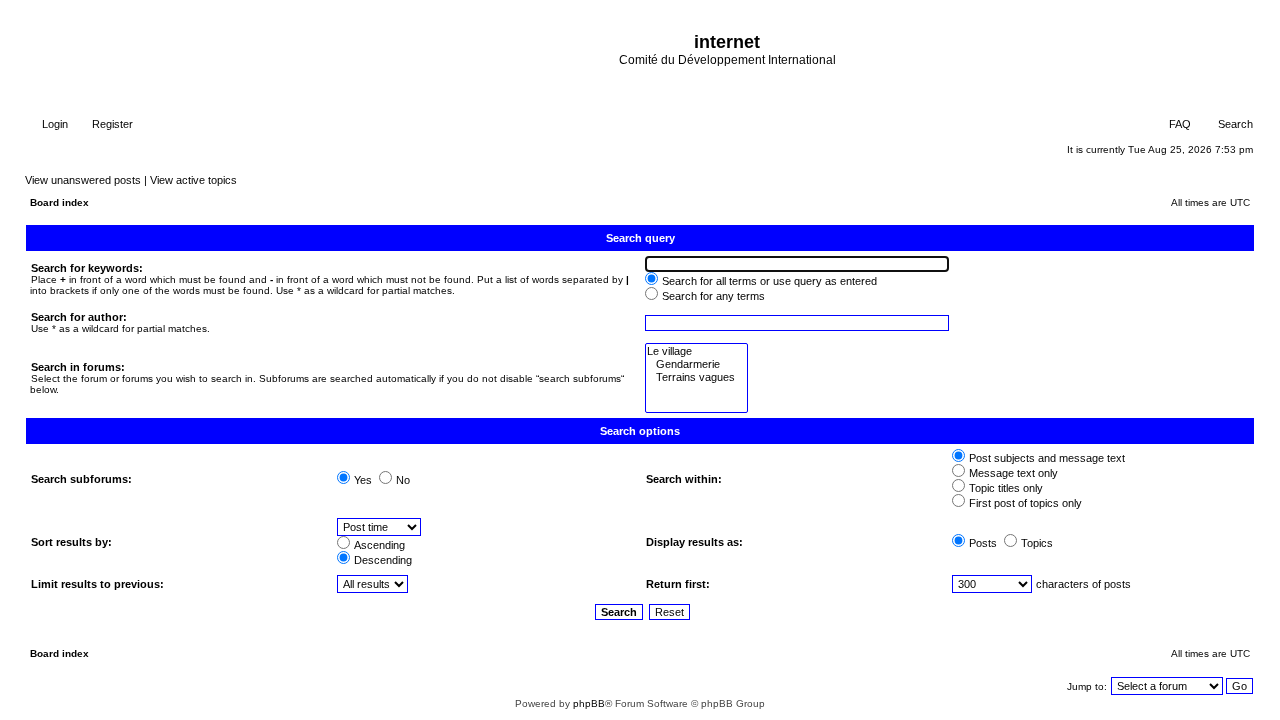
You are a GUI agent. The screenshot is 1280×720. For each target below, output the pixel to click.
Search (1234, 124)
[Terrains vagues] (696, 377)
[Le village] (696, 351)
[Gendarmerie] (696, 364)
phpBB (589, 703)
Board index (59, 202)
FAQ (1178, 124)
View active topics (193, 180)
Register (111, 124)
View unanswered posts (83, 180)
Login (53, 124)
